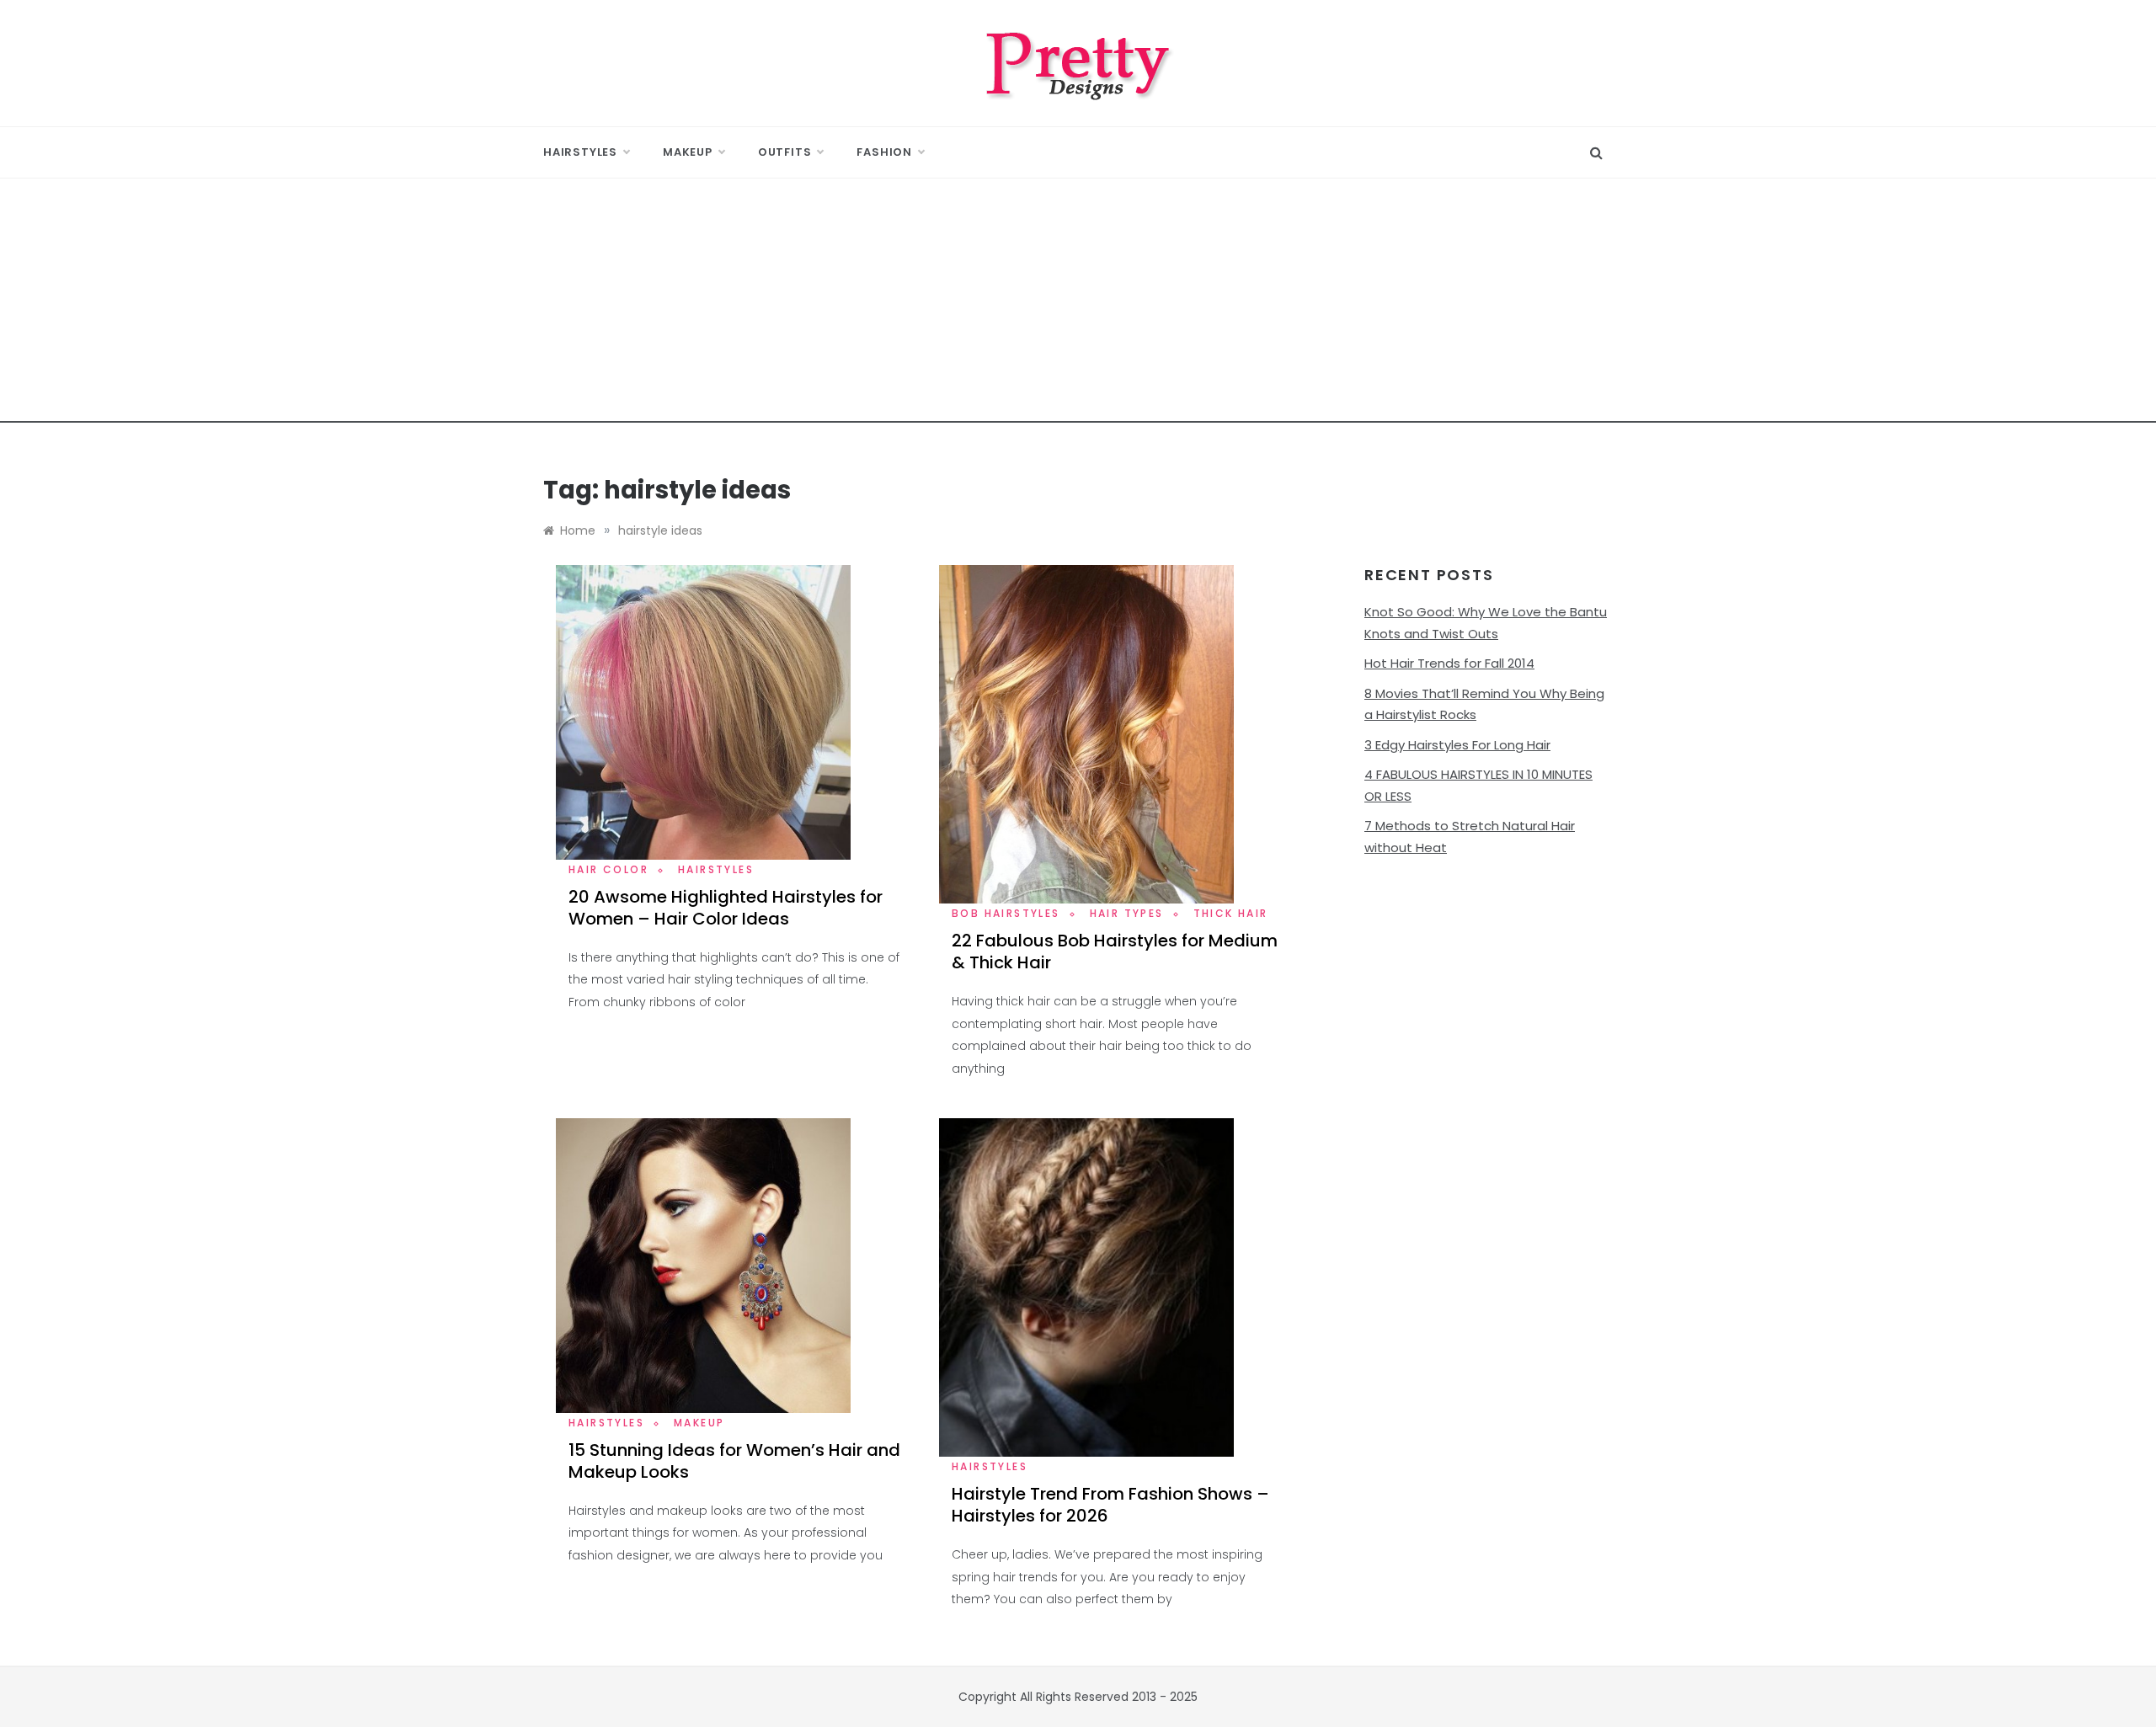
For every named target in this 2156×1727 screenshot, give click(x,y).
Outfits (785, 152)
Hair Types (1127, 913)
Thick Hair (1231, 913)
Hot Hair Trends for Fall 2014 (1449, 663)
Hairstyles (580, 152)
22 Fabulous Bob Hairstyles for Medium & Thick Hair (1115, 951)
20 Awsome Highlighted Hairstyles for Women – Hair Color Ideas (726, 908)
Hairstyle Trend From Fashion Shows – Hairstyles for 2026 (1110, 1505)
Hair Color (608, 869)
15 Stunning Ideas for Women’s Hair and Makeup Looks (734, 1461)
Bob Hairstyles (1006, 913)
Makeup (688, 152)
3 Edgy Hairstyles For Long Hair (1457, 745)
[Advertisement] (1078, 305)
